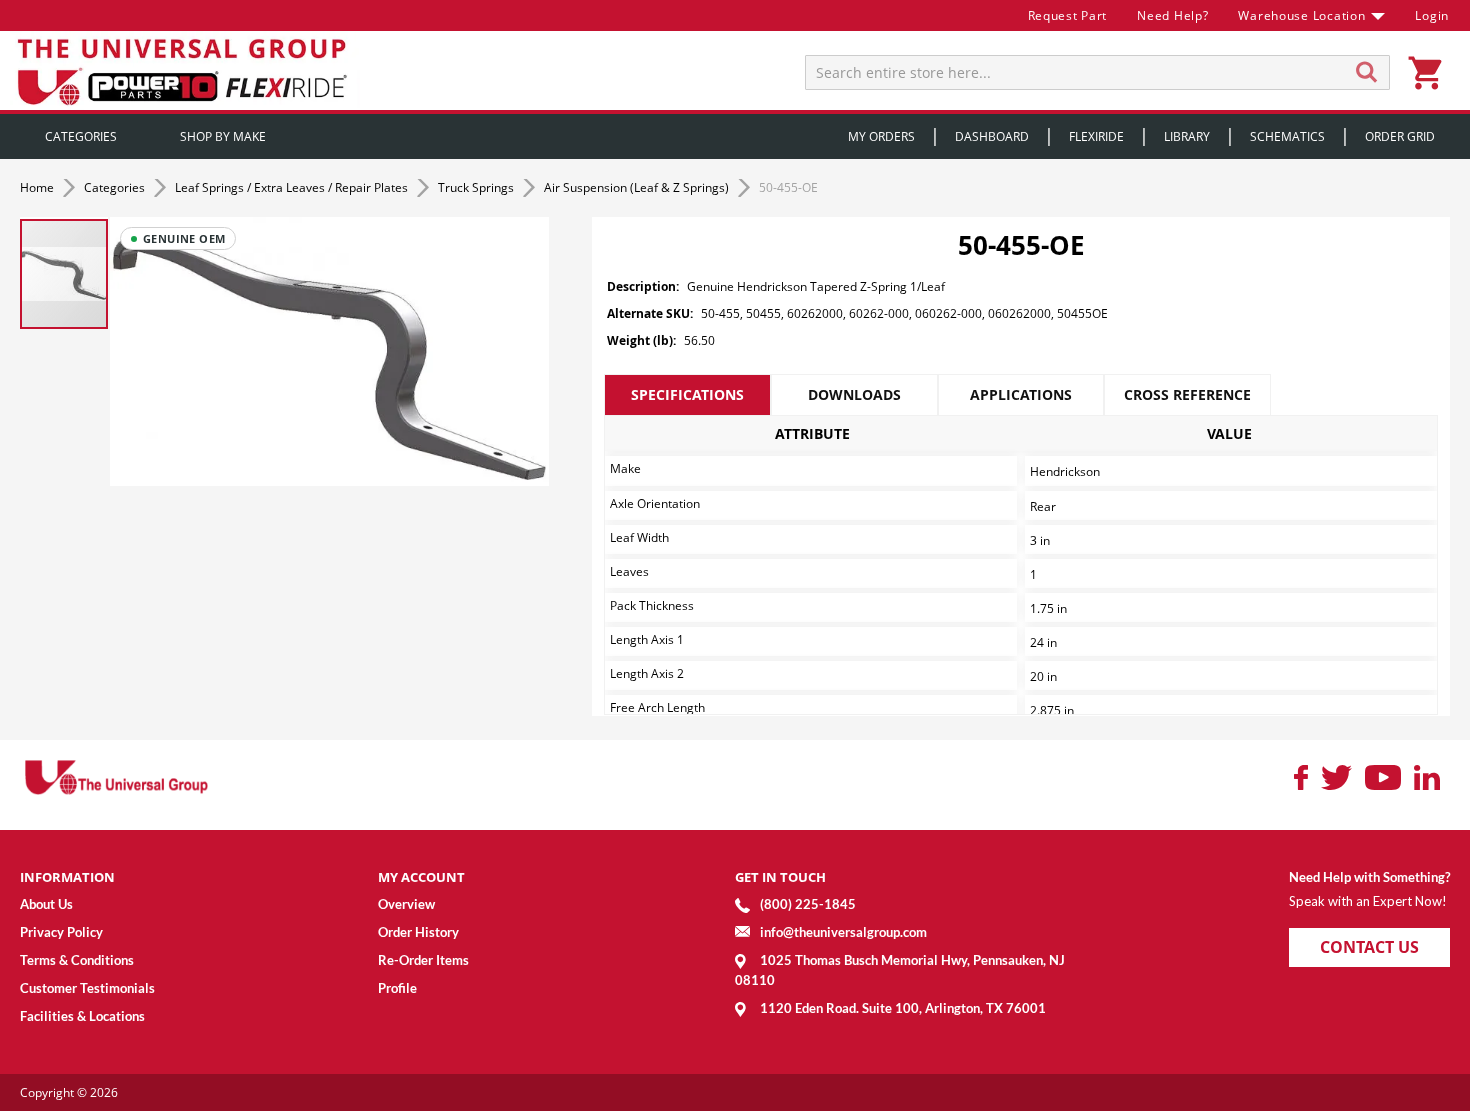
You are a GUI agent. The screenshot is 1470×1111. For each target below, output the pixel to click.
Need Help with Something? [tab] (1369, 877)
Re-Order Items (423, 960)
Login (1432, 15)
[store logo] (185, 70)
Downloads (854, 394)
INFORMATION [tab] (67, 877)
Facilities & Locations (82, 1016)
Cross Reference (1187, 394)
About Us (46, 904)
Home (38, 187)
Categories (116, 187)
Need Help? (1172, 15)
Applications (1021, 394)
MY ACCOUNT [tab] (421, 877)
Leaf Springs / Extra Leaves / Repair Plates (293, 187)
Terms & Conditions (77, 960)
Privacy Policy (61, 932)
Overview (406, 904)
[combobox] (1097, 72)
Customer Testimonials (87, 988)
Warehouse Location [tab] (1301, 15)
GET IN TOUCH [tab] (780, 877)
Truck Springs (477, 187)
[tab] (687, 395)
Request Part (1068, 15)
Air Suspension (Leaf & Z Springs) (638, 187)
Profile (397, 988)
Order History (418, 932)
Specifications (687, 394)
